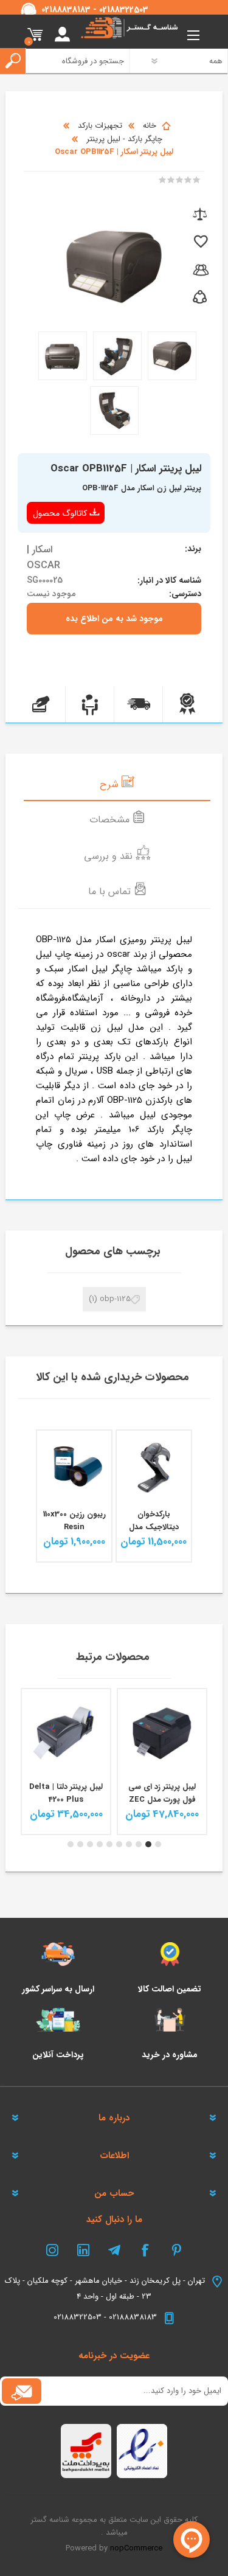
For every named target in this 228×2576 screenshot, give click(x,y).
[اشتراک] (22, 2391)
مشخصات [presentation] (111, 820)
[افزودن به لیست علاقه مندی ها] (200, 242)
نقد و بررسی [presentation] (110, 856)
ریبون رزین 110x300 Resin (74, 1521)
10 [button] (71, 1844)
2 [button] (148, 1844)
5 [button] (119, 1844)
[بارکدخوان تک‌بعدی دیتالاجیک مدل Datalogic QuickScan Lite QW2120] (154, 1468)
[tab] (117, 783)
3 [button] (139, 1844)
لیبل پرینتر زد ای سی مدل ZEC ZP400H (66, 1793)
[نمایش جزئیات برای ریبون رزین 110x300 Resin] (74, 1468)
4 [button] (129, 1844)
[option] (162, 1762)
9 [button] (80, 1844)
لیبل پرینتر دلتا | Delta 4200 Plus (162, 1793)
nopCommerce (136, 2548)
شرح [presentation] (111, 784)
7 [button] (100, 1844)
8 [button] (90, 1844)
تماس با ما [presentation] (111, 891)
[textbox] (72, 61)
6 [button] (109, 1844)
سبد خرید (35, 35)
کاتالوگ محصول (60, 513)
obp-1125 (115, 1299)
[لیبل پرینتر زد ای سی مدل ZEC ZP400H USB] (66, 1733)
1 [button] (158, 1844)
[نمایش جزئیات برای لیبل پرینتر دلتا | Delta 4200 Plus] (162, 1733)
